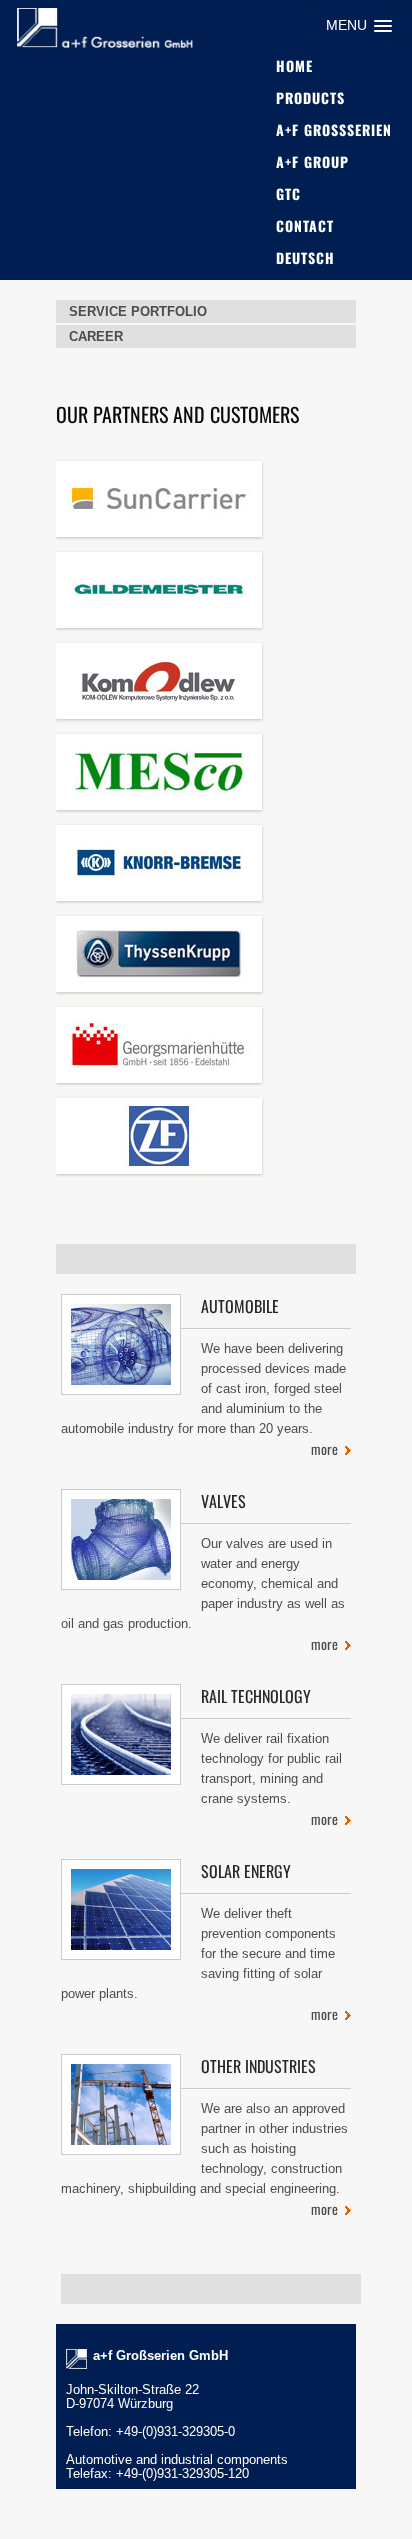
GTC (288, 193)
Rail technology (256, 1696)
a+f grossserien (334, 129)
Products (310, 97)
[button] (359, 25)
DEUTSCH (305, 257)
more (324, 1449)
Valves (223, 1501)
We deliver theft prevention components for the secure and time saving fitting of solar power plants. (198, 1953)
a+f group (312, 161)
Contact (305, 225)
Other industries (258, 2066)
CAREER (96, 336)
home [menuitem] (294, 65)
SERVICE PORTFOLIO (138, 311)
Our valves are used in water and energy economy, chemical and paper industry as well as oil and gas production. (203, 1583)
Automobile (240, 1306)
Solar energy (246, 1871)
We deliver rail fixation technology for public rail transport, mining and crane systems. (271, 1768)
